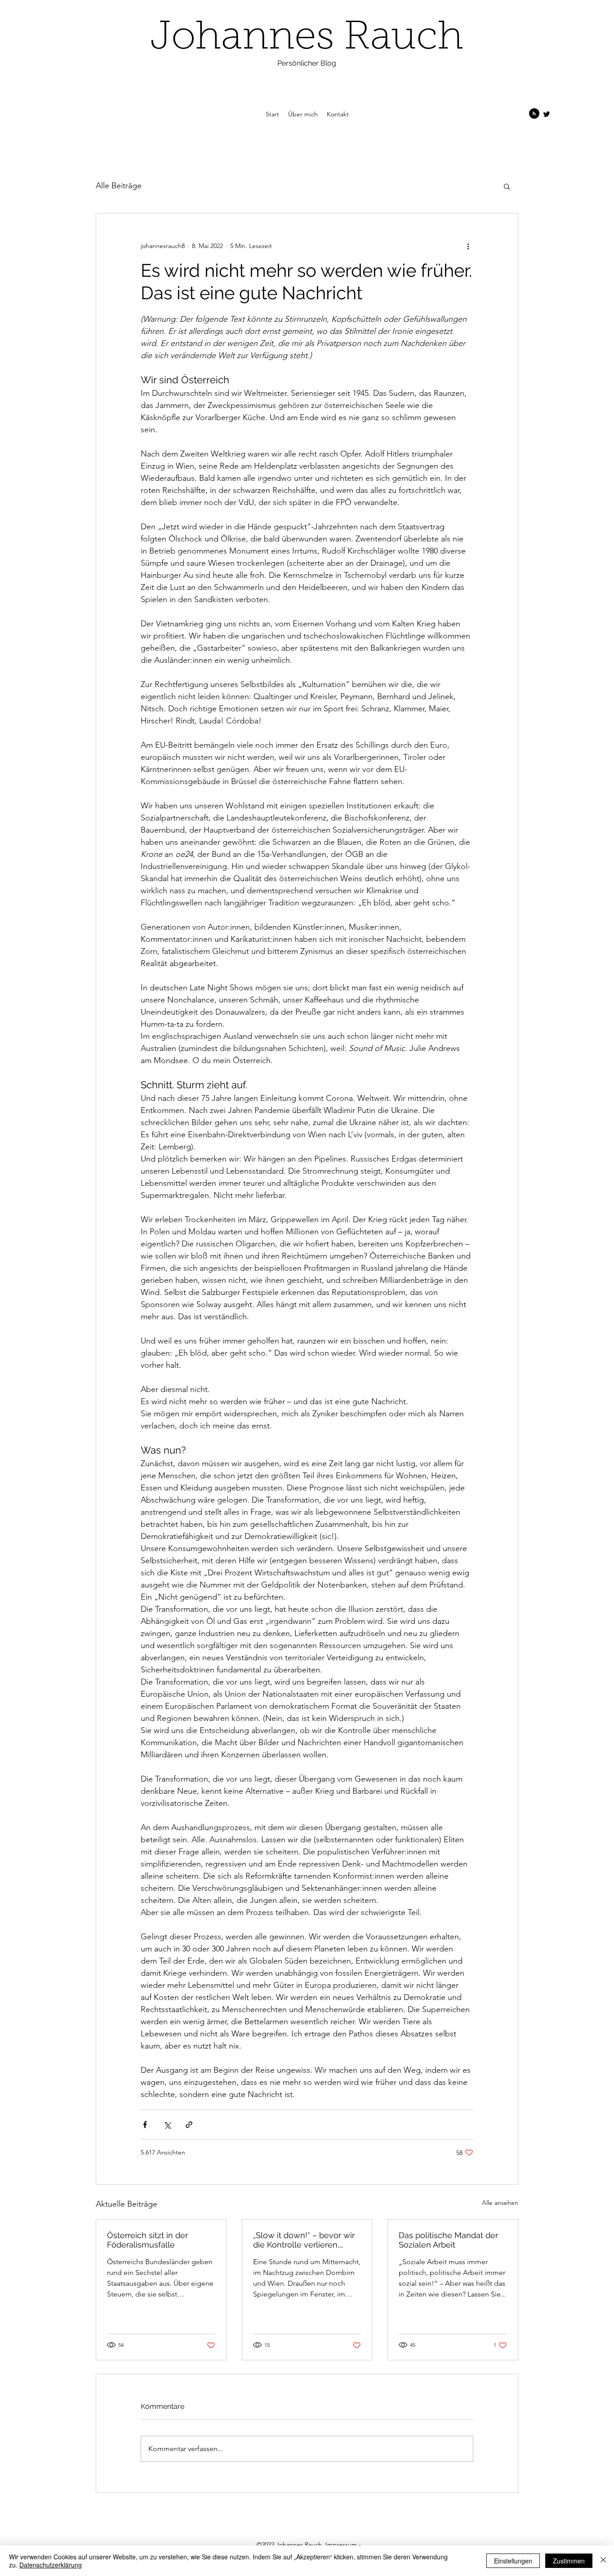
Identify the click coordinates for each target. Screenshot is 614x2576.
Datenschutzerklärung (51, 2565)
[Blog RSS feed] (534, 114)
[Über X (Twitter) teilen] (167, 2125)
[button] (507, 186)
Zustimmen (569, 2561)
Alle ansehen (500, 2203)
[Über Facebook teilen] (145, 2125)
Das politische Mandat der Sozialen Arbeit (448, 2240)
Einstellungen (513, 2561)
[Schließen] (603, 2561)
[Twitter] (547, 114)
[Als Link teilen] (189, 2125)
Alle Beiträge (119, 186)
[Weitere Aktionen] (468, 246)
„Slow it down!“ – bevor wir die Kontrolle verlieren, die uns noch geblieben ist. (305, 2240)
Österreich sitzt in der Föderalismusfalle (147, 2240)
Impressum (341, 2545)
